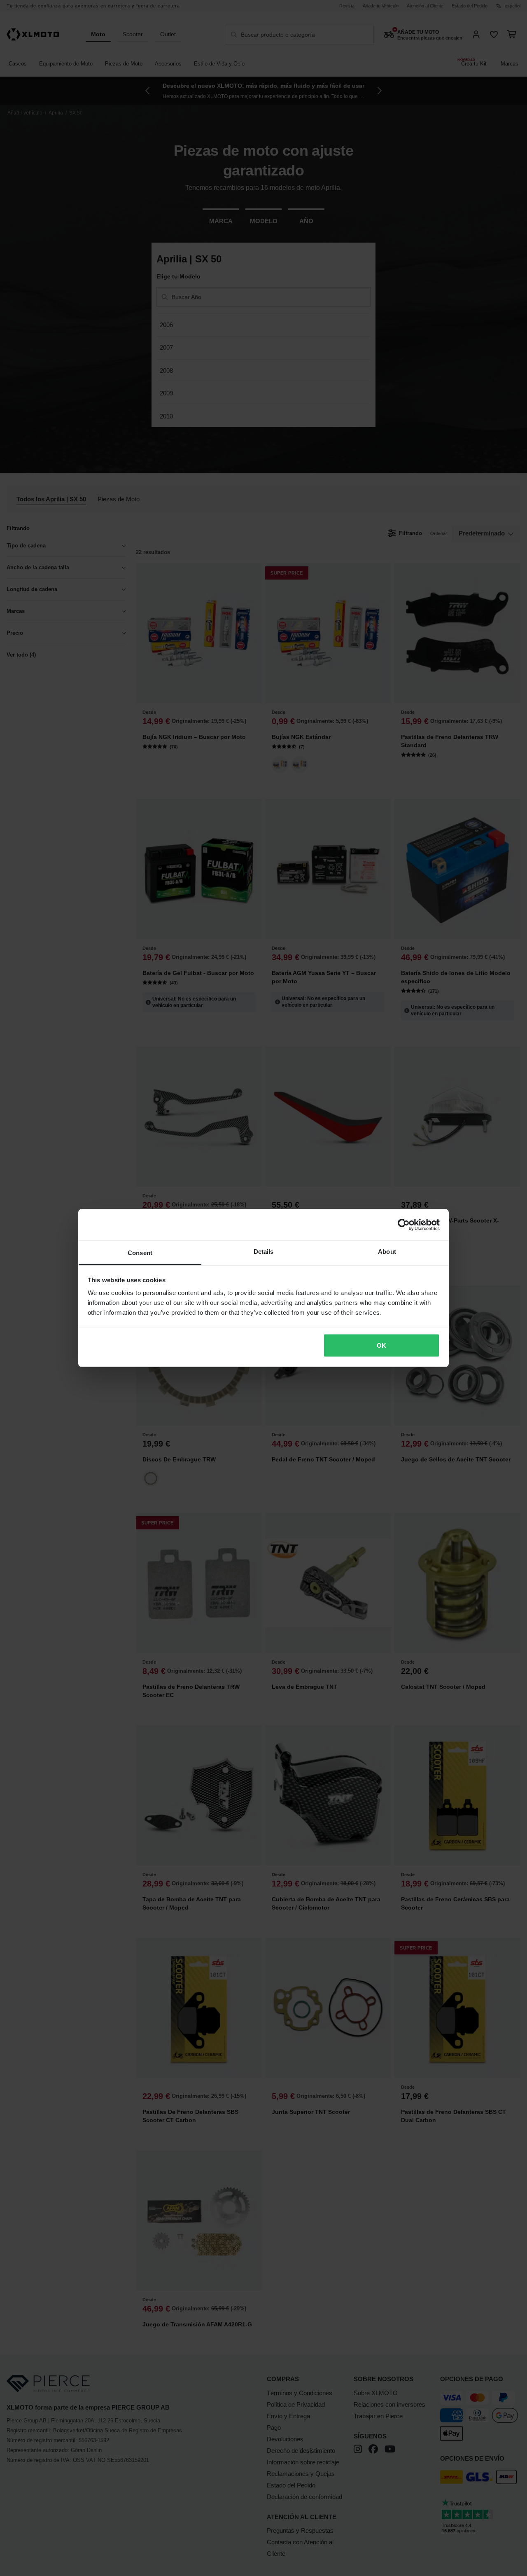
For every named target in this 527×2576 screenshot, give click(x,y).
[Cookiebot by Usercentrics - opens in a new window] (404, 1225)
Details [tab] (264, 1252)
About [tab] (387, 1252)
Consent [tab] (140, 1253)
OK (381, 1345)
